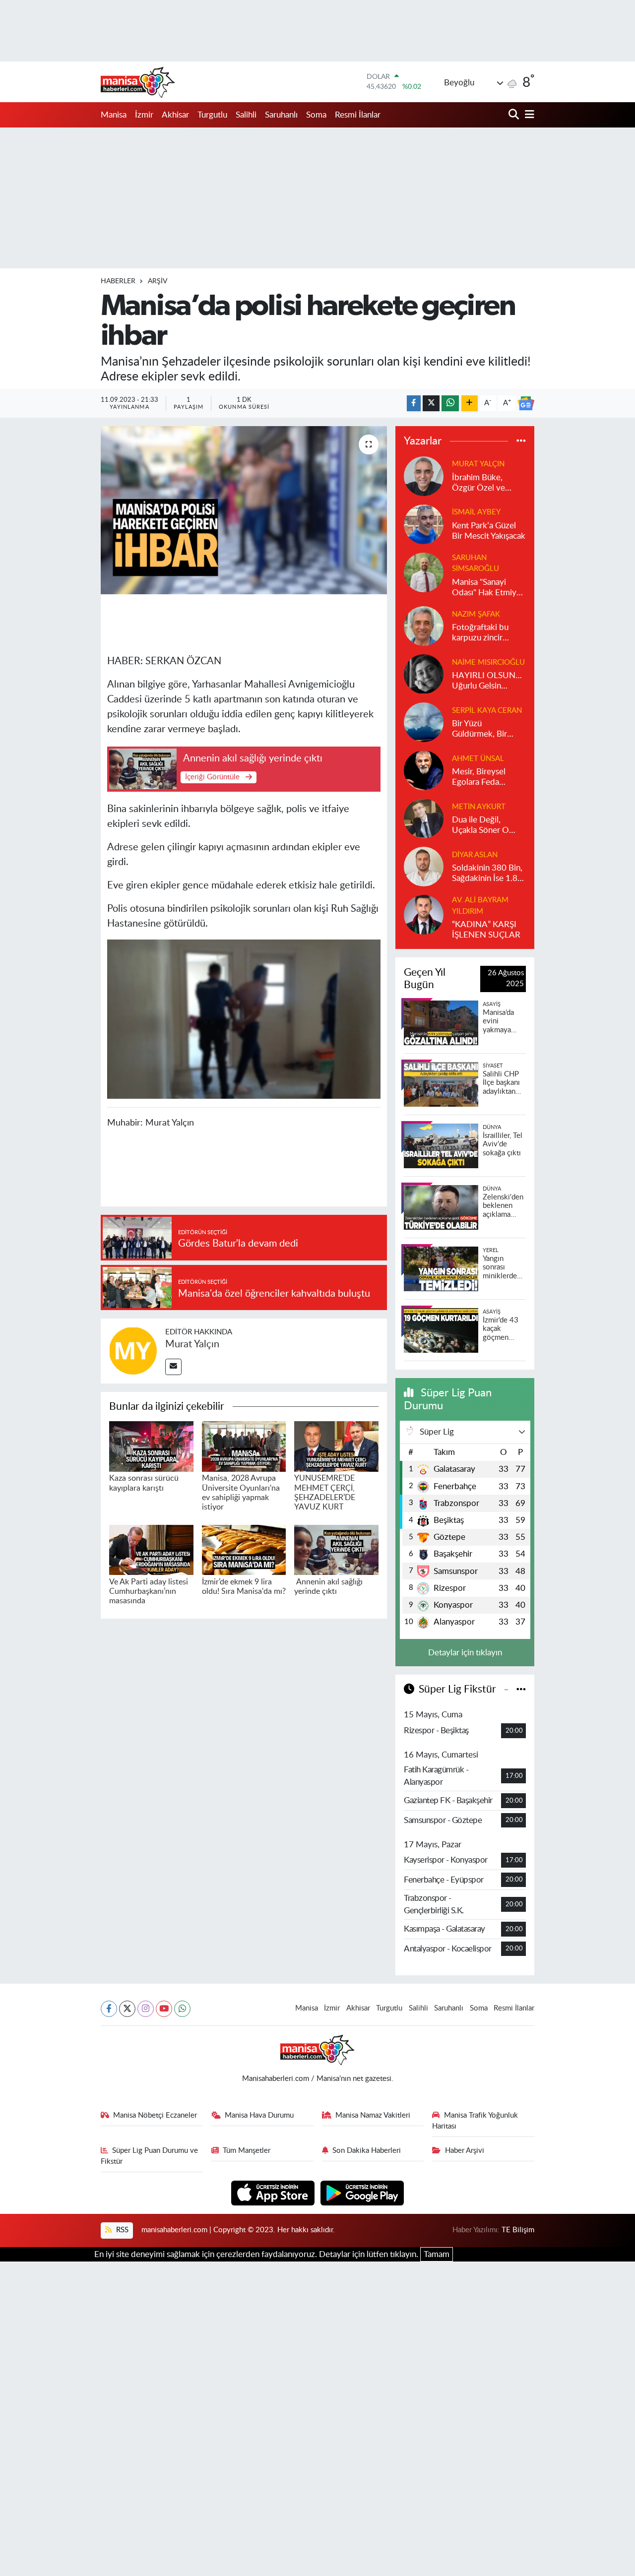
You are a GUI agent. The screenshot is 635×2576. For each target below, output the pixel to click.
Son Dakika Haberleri (367, 2151)
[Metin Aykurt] (424, 818)
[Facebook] (109, 2009)
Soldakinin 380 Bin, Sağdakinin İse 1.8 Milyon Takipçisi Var (488, 874)
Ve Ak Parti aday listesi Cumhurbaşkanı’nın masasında (149, 1591)
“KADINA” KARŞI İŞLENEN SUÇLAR (486, 930)
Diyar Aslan (475, 855)
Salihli (246, 115)
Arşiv (158, 281)
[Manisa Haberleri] (138, 82)
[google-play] (362, 2192)
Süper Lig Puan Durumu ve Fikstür (150, 2156)
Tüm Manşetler (247, 2151)
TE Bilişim (518, 2230)
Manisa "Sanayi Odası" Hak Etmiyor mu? (488, 588)
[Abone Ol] (526, 403)
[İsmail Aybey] (424, 524)
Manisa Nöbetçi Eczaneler (155, 2115)
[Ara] (515, 115)
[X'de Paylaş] (431, 404)
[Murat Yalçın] (133, 1351)
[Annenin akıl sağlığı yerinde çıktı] (336, 1549)
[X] (127, 2009)
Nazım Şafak (476, 614)
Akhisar (175, 115)
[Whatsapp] (182, 2009)
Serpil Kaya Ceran (487, 711)
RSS (121, 2230)
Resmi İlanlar (358, 115)
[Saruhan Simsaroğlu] (424, 572)
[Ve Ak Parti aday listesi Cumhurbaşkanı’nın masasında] (151, 1549)
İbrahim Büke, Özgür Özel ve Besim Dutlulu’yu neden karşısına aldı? (483, 483)
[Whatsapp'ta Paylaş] (450, 404)
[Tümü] (521, 441)
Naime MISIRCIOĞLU (488, 662)
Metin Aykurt (479, 807)
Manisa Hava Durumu (259, 2115)
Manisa (114, 115)
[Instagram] (146, 2009)
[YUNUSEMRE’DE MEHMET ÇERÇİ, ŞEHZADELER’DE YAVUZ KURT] (336, 1446)
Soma (316, 115)
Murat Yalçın (192, 1344)
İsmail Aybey (476, 512)
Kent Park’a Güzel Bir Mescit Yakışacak (489, 531)
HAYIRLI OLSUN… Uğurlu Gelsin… (487, 681)
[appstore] (274, 2192)
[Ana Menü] (528, 115)
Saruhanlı (281, 115)
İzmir (144, 115)
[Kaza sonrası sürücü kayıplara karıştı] (151, 1446)
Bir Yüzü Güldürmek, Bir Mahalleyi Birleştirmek (479, 729)
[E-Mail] (173, 1367)
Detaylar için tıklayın (465, 1653)
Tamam (437, 2254)
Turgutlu (212, 115)
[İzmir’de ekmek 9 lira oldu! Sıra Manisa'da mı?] (244, 1549)
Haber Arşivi (465, 2151)
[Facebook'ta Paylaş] (414, 404)
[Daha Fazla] (470, 404)
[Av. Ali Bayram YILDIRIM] (424, 914)
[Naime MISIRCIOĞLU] (424, 673)
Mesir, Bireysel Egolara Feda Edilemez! (479, 778)
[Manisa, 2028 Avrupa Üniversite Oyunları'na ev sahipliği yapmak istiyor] (244, 1446)
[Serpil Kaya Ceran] (424, 722)
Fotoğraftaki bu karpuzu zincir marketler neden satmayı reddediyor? (482, 633)
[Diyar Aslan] (424, 866)
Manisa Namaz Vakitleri (373, 2115)
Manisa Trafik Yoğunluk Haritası (475, 2121)
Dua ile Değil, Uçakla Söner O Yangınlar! (480, 826)
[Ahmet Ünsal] (424, 770)
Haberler (118, 281)
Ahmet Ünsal (478, 759)
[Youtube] (164, 2009)
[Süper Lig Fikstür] (521, 1689)
